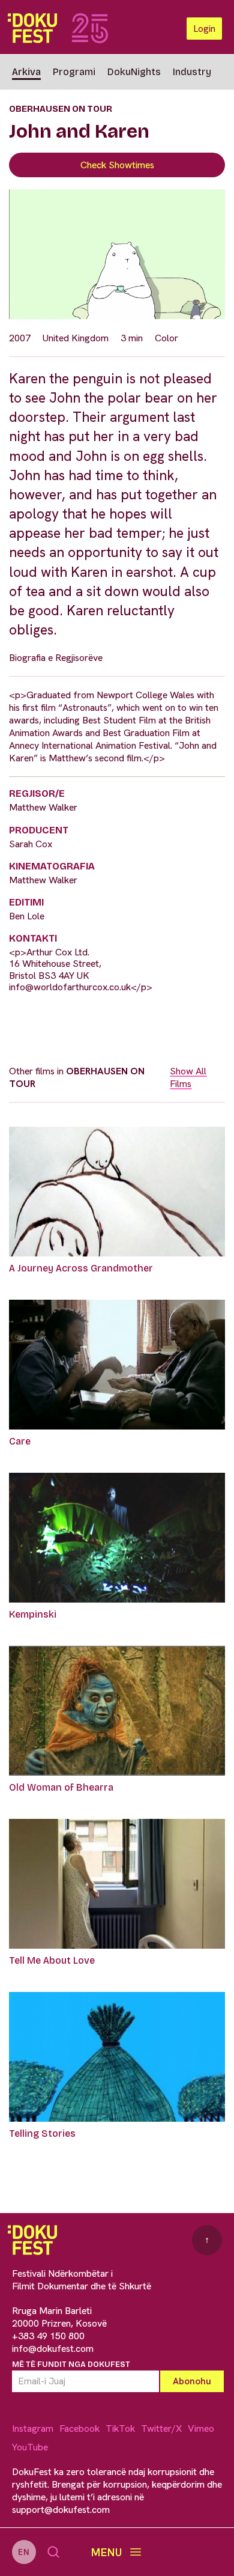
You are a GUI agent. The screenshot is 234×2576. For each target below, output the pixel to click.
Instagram (33, 2428)
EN (24, 2552)
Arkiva (26, 72)
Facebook (79, 2428)
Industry (192, 72)
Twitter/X (161, 2428)
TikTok (120, 2428)
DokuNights (134, 72)
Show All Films (188, 1077)
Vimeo (201, 2428)
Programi (74, 72)
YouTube (30, 2447)
